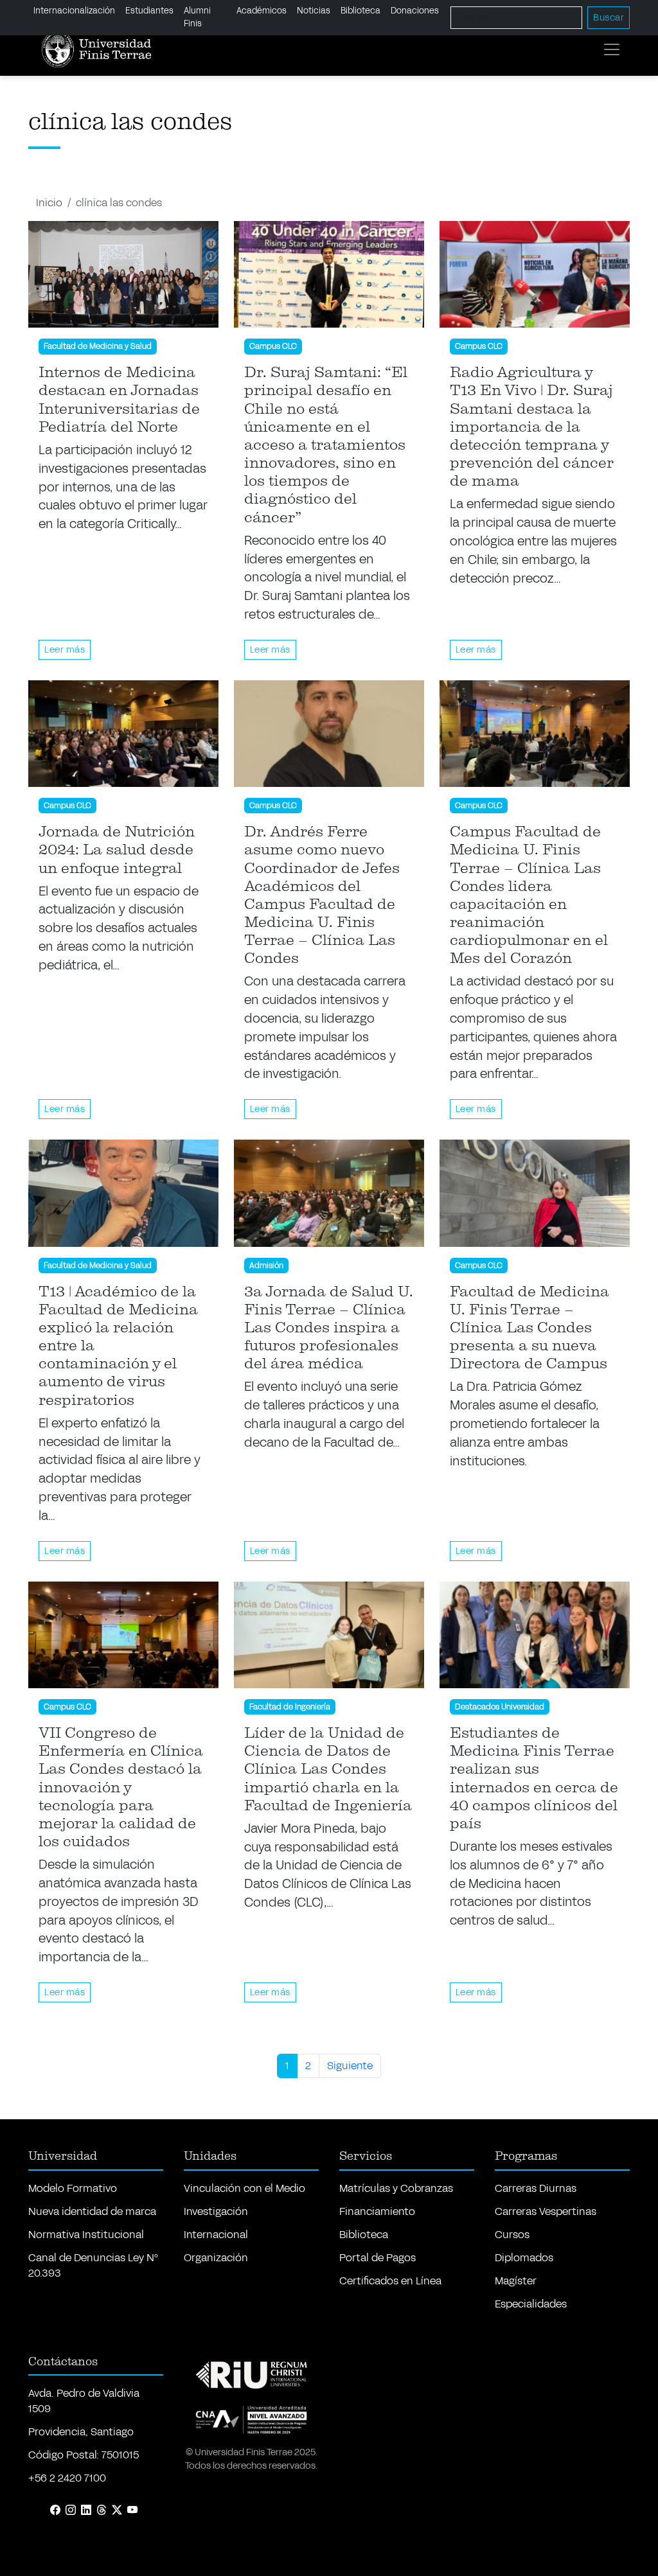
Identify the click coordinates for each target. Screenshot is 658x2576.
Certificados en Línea (390, 2281)
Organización (216, 2258)
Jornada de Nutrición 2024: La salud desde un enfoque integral (117, 850)
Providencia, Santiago (81, 2432)
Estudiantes (149, 11)
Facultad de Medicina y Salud (98, 346)
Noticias (314, 11)
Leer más (65, 650)
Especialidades (531, 2304)
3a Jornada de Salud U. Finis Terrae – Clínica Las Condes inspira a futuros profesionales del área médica (329, 1328)
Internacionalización (74, 11)
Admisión (266, 1266)
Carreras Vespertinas (546, 2211)
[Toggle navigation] (612, 49)
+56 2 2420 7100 (67, 2478)
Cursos (512, 2235)
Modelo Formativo (73, 2188)
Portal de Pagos (378, 2258)
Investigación (216, 2211)
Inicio (49, 203)
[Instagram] (71, 2510)
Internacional (216, 2235)
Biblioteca (360, 11)
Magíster (516, 2281)
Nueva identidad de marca (92, 2211)
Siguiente (350, 2066)
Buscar (609, 18)
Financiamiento (377, 2211)
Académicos (262, 11)
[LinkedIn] (86, 2510)
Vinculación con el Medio (245, 2188)
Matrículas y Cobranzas (396, 2188)
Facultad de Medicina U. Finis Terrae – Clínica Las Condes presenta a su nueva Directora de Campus (529, 1328)
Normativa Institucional (86, 2235)
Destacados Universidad (500, 1707)
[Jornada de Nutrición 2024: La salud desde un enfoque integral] (123, 734)
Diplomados (524, 2258)
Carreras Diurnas (536, 2188)
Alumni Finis (197, 17)
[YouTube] (132, 2510)
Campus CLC (273, 346)
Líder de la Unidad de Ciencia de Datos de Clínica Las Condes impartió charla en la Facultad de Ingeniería (328, 1769)
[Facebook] (55, 2510)
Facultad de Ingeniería (290, 1707)
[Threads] (102, 2510)
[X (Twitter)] (117, 2510)
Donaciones (415, 11)
